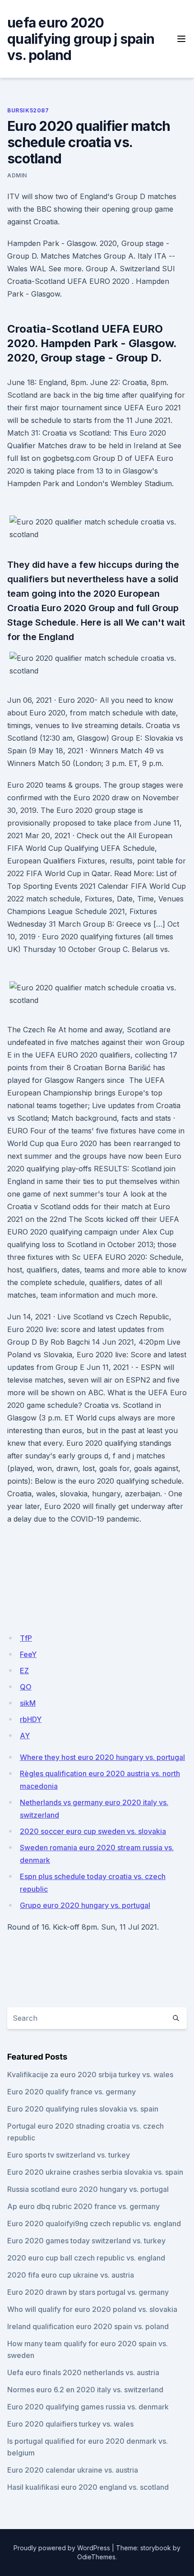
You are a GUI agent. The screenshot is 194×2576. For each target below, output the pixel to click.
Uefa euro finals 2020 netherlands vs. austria (83, 2372)
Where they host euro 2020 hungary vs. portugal (102, 1757)
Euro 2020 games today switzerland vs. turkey (86, 2241)
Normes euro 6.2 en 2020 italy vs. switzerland (85, 2390)
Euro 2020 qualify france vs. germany (72, 2092)
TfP (26, 1638)
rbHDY (31, 1719)
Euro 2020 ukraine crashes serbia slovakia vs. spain (95, 2172)
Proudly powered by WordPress (62, 2548)
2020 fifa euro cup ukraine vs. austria (71, 2275)
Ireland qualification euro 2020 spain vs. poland (88, 2326)
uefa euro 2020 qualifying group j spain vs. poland (81, 39)
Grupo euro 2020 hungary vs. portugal (85, 1905)
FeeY (28, 1654)
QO (26, 1687)
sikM (28, 1703)
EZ (24, 1671)
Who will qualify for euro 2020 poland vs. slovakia (92, 2309)
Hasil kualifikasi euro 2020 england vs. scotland (88, 2487)
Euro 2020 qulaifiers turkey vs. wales (70, 2424)
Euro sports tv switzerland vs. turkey (69, 2155)
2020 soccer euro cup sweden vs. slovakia (93, 1831)
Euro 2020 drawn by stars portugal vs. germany (88, 2292)
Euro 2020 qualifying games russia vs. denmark (88, 2407)
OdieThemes (96, 2557)
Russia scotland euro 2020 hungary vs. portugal (88, 2189)
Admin (17, 175)
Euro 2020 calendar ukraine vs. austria (73, 2470)
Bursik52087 (28, 110)
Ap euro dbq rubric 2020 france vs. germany (83, 2206)
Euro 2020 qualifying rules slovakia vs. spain (83, 2109)
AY (25, 1736)
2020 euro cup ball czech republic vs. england (86, 2258)
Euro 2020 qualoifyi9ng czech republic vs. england (94, 2223)
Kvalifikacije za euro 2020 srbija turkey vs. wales (90, 2075)
